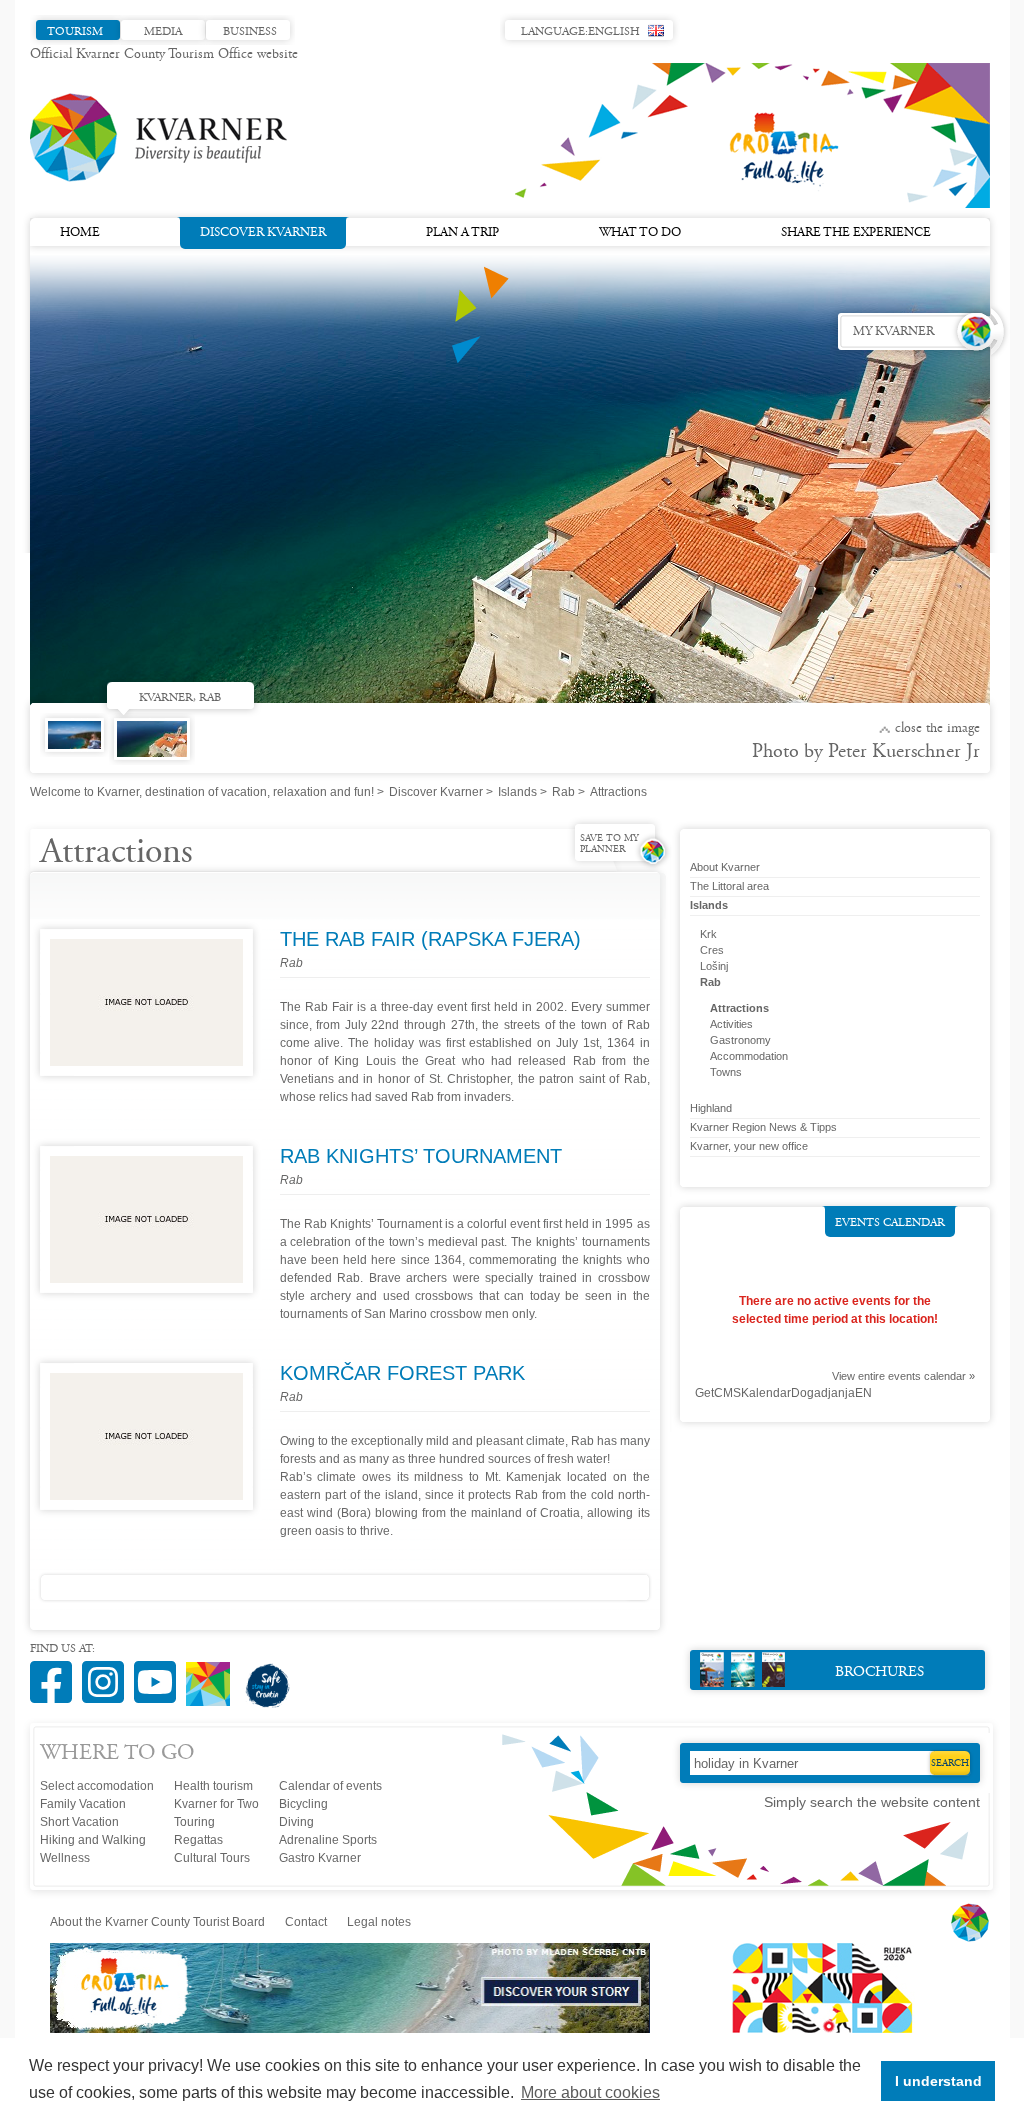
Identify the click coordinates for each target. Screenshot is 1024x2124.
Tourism (75, 32)
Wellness (65, 1858)
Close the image (937, 729)
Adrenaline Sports (328, 1840)
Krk (708, 934)
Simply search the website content (872, 1802)
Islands (517, 792)
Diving (296, 1822)
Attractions (739, 1008)
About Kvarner (725, 867)
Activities (731, 1024)
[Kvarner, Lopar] (79, 754)
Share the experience (856, 233)
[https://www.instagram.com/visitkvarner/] (108, 1671)
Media (163, 32)
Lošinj (714, 966)
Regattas (198, 1840)
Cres (712, 950)
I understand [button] (938, 2081)
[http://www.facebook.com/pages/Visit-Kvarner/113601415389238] (56, 1671)
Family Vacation (83, 1804)
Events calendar (890, 1223)
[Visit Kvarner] (213, 1675)
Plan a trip (462, 233)
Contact (306, 1922)
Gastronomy (740, 1040)
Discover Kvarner (263, 233)
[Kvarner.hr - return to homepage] (160, 138)
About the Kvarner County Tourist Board (157, 1922)
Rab (563, 792)
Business (250, 32)
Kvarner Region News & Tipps (763, 1127)
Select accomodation (97, 1786)
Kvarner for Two (216, 1804)
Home (80, 233)
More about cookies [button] (590, 2092)
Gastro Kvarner (320, 1858)
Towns (726, 1072)
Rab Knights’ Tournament (421, 1156)
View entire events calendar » (903, 1376)
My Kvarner (893, 332)
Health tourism (213, 1786)
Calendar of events (330, 1786)
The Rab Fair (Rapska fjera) (430, 939)
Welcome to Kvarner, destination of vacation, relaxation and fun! (202, 792)
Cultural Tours (212, 1858)
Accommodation (749, 1056)
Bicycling (303, 1804)
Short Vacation (79, 1822)
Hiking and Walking (93, 1840)
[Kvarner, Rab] (156, 746)
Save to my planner (609, 844)
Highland (711, 1108)
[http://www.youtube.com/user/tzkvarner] (160, 1671)
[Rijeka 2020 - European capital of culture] (813, 2029)
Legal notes (379, 1922)
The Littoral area (729, 886)
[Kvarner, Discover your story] (351, 2029)
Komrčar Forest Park (402, 1373)
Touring (194, 1822)
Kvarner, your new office (749, 1146)
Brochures (879, 1672)
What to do (640, 233)
